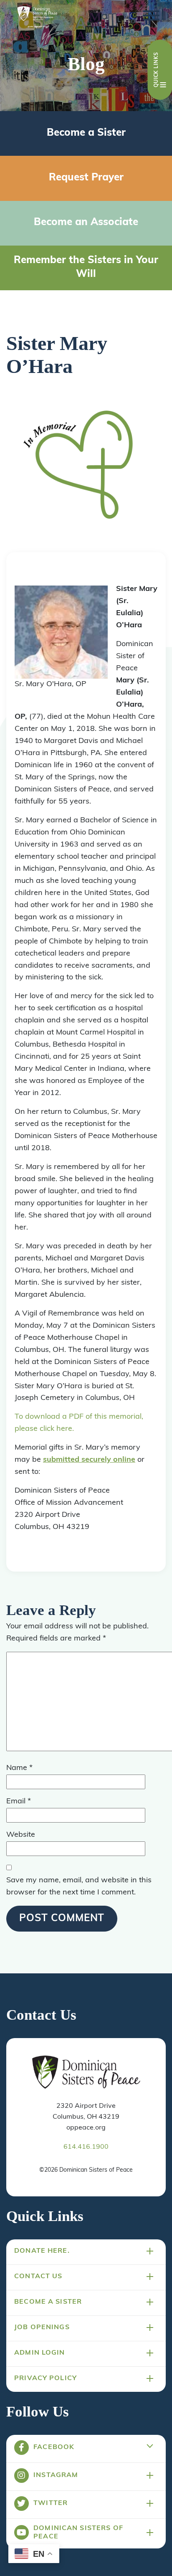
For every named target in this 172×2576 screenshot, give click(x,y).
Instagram (56, 2475)
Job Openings (42, 2328)
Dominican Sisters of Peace (78, 2533)
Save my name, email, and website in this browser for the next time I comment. (79, 1887)
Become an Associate (86, 223)
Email (19, 1802)
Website (21, 1835)
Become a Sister (86, 133)
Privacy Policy (46, 2378)
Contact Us (38, 2277)
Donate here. (42, 2251)
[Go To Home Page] (86, 2073)
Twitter (51, 2503)
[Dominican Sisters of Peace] (37, 18)
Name (19, 1768)
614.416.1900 (86, 2147)
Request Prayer (86, 178)
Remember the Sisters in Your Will (86, 268)
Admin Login (40, 2353)
